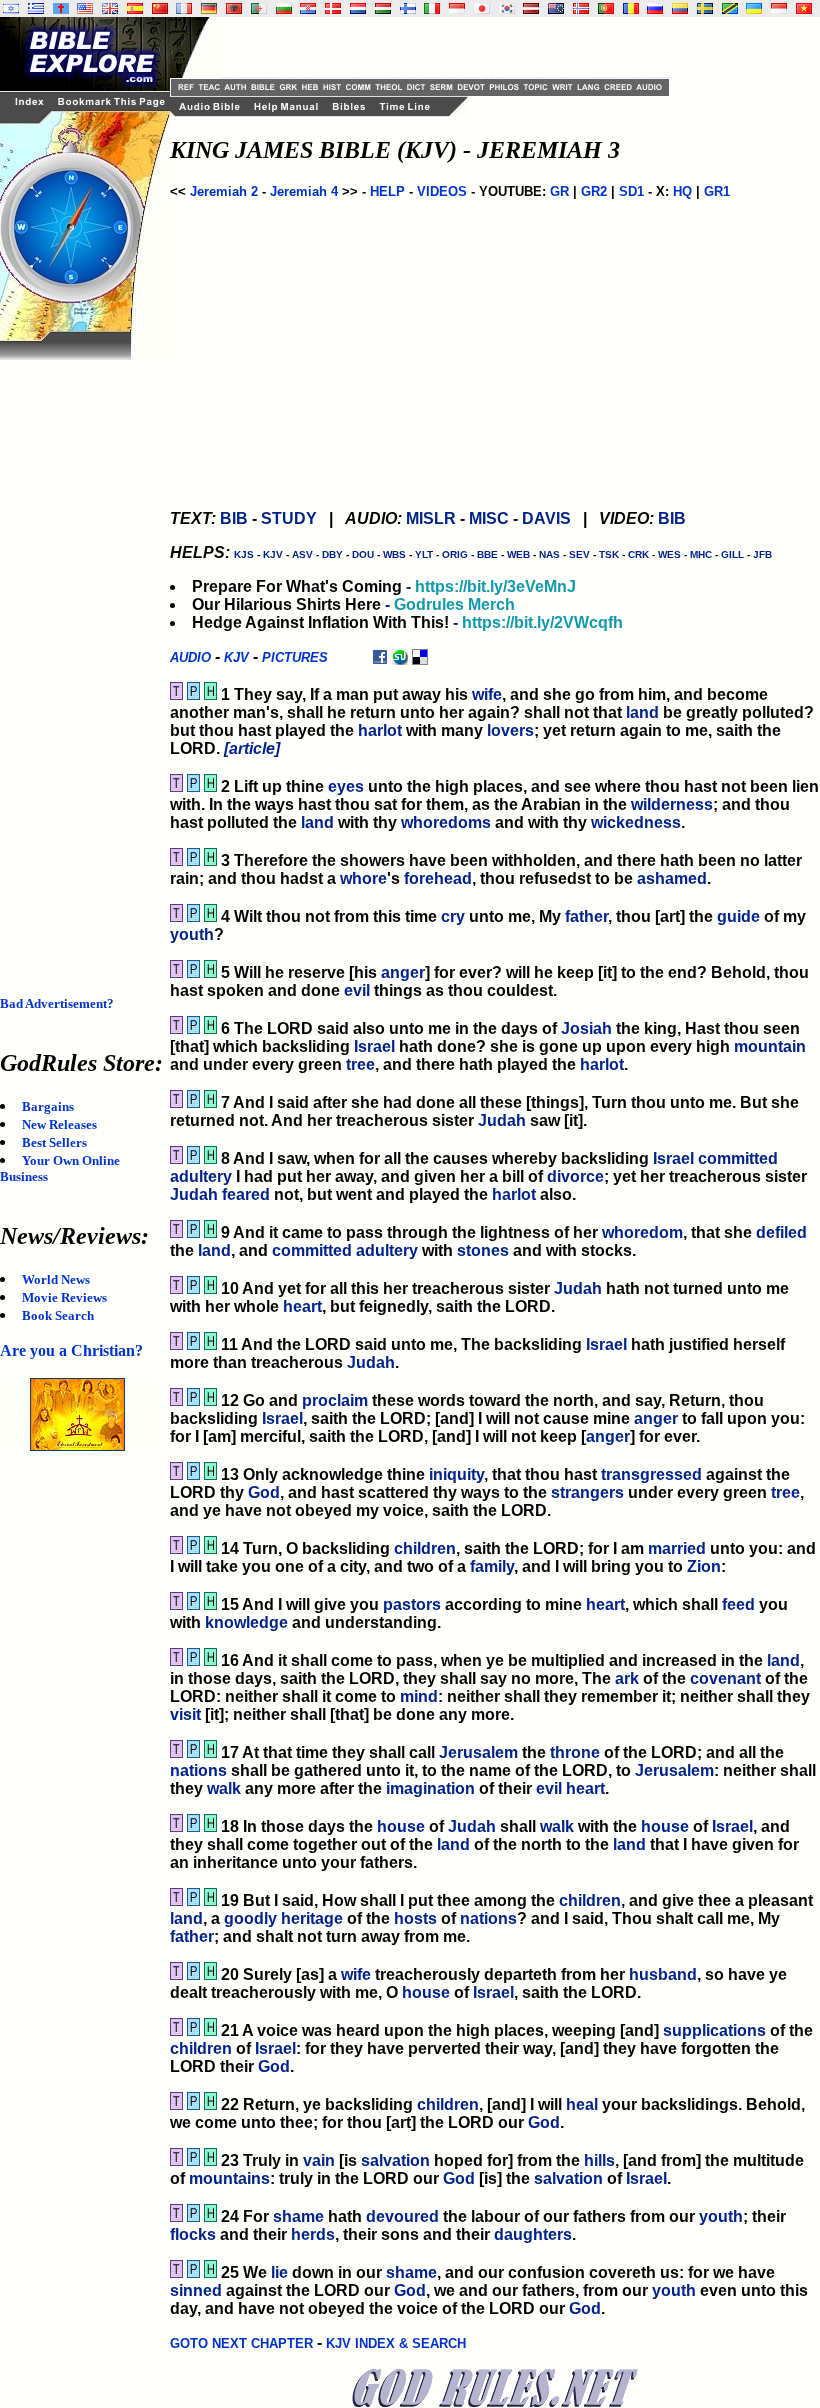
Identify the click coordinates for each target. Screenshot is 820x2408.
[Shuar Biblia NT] (680, 8)
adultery (201, 1176)
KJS (244, 554)
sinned (196, 2290)
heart (302, 1306)
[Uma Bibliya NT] (779, 8)
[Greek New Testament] (36, 8)
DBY (332, 554)
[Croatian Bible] (308, 8)
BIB (234, 518)
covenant (725, 1678)
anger (403, 972)
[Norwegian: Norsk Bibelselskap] (581, 8)
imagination (430, 1788)
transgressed (651, 1474)
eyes (346, 786)
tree (360, 1064)
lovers (510, 730)
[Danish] (333, 8)
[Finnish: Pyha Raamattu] (408, 8)
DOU (363, 554)
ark (627, 1678)
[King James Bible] (110, 8)
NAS (549, 554)
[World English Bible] (85, 8)
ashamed (672, 878)
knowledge (246, 1622)
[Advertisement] (80, 660)
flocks (193, 2234)
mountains (229, 2178)
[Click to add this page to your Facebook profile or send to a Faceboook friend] (380, 656)
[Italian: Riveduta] (432, 8)
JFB (762, 554)
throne (575, 1752)
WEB (518, 554)
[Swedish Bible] (705, 8)
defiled (781, 1232)
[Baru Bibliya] (457, 8)
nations (198, 1770)
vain (319, 2160)
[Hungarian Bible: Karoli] (383, 8)
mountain (770, 1046)
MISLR (431, 518)
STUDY (289, 518)
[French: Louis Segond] (184, 8)
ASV (302, 554)
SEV (579, 554)
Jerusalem (478, 1752)
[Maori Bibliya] (556, 8)
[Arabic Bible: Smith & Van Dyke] (259, 8)
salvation (395, 2160)
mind (419, 1696)
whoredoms (446, 822)
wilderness (672, 804)
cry (453, 916)
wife (487, 694)
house (401, 1826)
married (677, 1548)
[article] (252, 748)
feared (246, 1194)
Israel (374, 1046)
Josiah (586, 1028)
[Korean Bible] (507, 8)
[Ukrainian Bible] (754, 8)
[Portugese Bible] (606, 8)
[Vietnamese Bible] (804, 8)
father (586, 916)
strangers (587, 1492)
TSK (609, 554)
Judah (502, 1120)
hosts (415, 1918)
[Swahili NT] (730, 8)
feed (738, 1604)
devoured (402, 2216)
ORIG (455, 554)
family (492, 1566)
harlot (380, 730)
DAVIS (546, 518)
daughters (533, 2234)
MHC (701, 554)
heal (582, 2104)
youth (192, 934)
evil (357, 990)
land (642, 712)
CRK (638, 554)
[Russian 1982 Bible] (655, 8)
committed (738, 1158)
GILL (732, 554)
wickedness (636, 822)
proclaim (335, 1400)
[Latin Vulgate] (61, 8)
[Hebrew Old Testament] (11, 8)
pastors (412, 1604)
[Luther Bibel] (209, 8)
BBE (487, 554)
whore (363, 878)
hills (599, 2160)
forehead (438, 878)
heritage (312, 1918)
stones (483, 1250)
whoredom (642, 1232)
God (264, 1492)
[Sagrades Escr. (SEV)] (135, 8)
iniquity (456, 1474)
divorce (575, 1176)
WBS (394, 554)
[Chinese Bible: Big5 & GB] (160, 8)
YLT (424, 554)
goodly (250, 1918)
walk (224, 1788)
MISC (489, 518)
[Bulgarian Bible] (284, 8)
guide (738, 916)
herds (313, 2234)
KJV (273, 554)
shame (298, 2216)
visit (185, 1714)
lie (279, 2272)
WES (669, 554)
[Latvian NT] (531, 8)
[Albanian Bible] (234, 8)
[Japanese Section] (482, 8)
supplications (714, 2030)
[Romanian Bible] (631, 8)
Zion (704, 1566)
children (425, 1548)
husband (663, 1974)
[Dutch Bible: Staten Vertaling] (358, 8)
